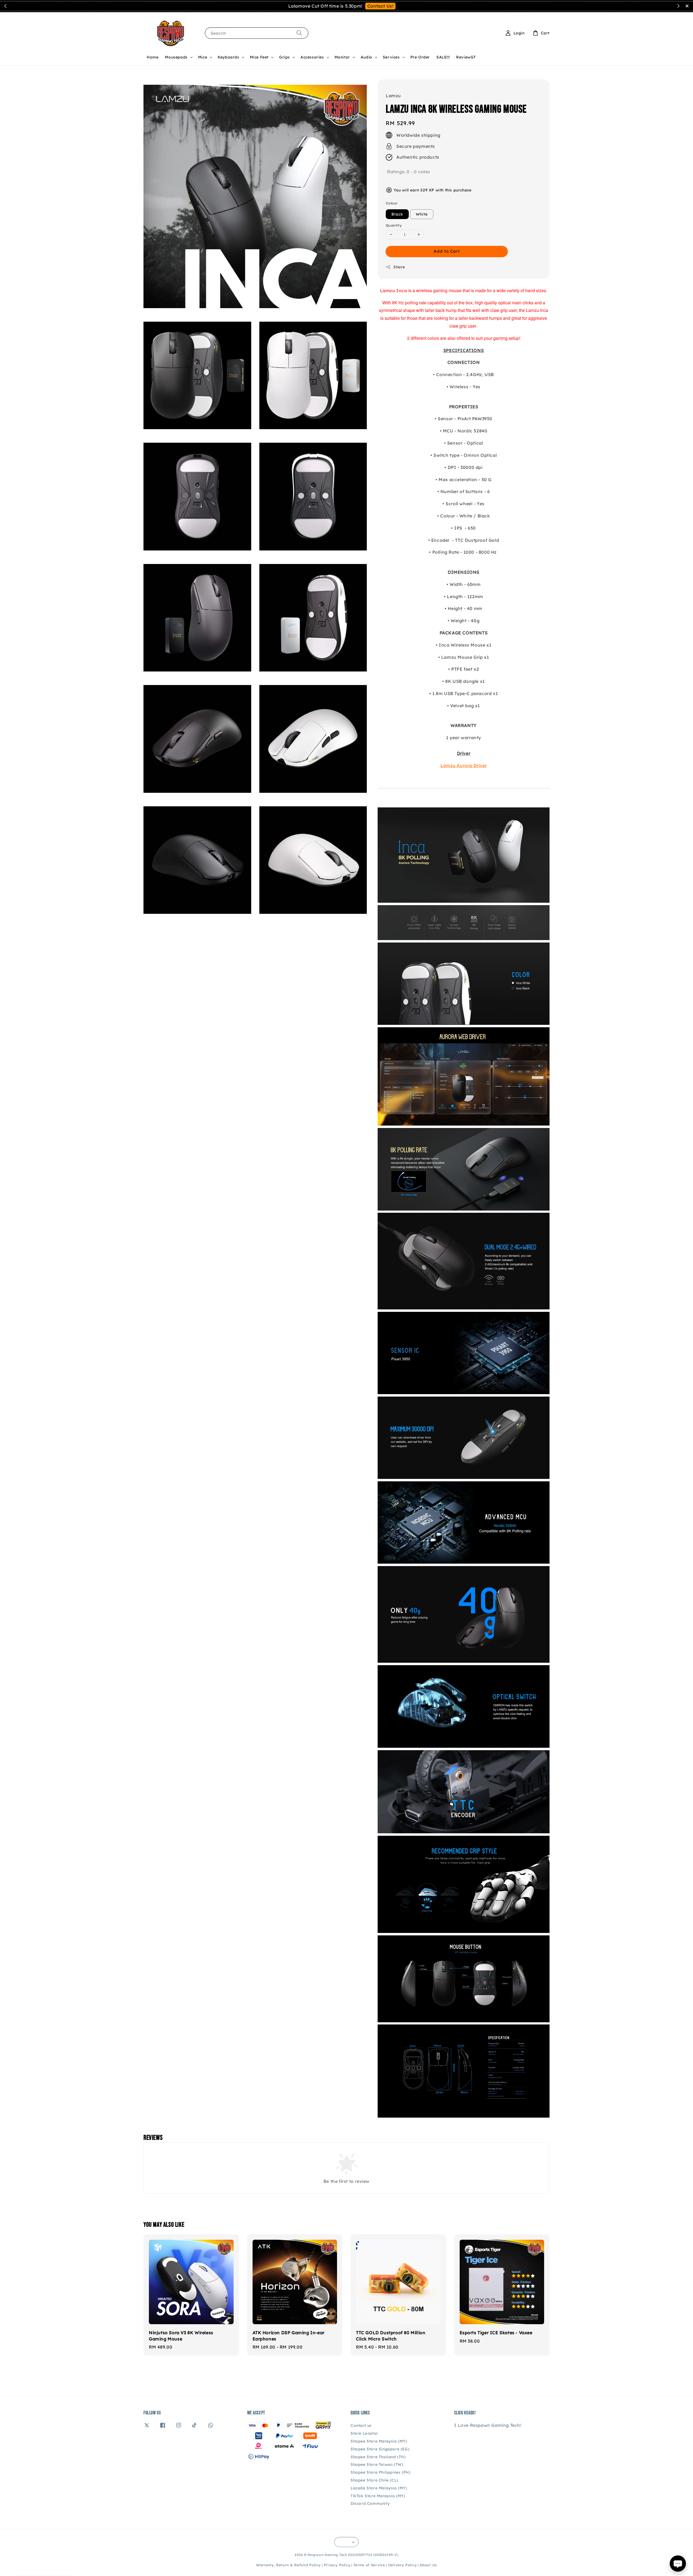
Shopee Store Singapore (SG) (380, 2449)
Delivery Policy (403, 2565)
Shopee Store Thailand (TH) (378, 2457)
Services (391, 57)
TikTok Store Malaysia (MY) (378, 2496)
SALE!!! (443, 57)
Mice (203, 57)
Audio (366, 57)
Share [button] (399, 267)
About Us (428, 2565)
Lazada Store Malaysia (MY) (379, 2488)
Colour (392, 203)
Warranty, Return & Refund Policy (288, 2565)
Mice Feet (259, 57)
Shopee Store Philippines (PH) (380, 2472)
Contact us (361, 2425)
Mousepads (176, 57)
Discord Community (370, 2503)
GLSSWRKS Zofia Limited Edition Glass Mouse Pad (656, 13)
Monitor (342, 57)
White (422, 214)
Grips (285, 57)
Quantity (394, 225)
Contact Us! (380, 6)
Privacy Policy (337, 2565)
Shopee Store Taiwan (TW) (377, 2464)
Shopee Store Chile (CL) (374, 2480)
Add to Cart (447, 251)
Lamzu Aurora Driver (464, 765)
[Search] (299, 33)
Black (397, 214)
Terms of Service (369, 2565)
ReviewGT (466, 57)
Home (153, 57)
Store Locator (364, 2433)
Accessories (312, 57)
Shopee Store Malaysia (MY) (379, 2441)
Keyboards (228, 57)
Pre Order (420, 57)
